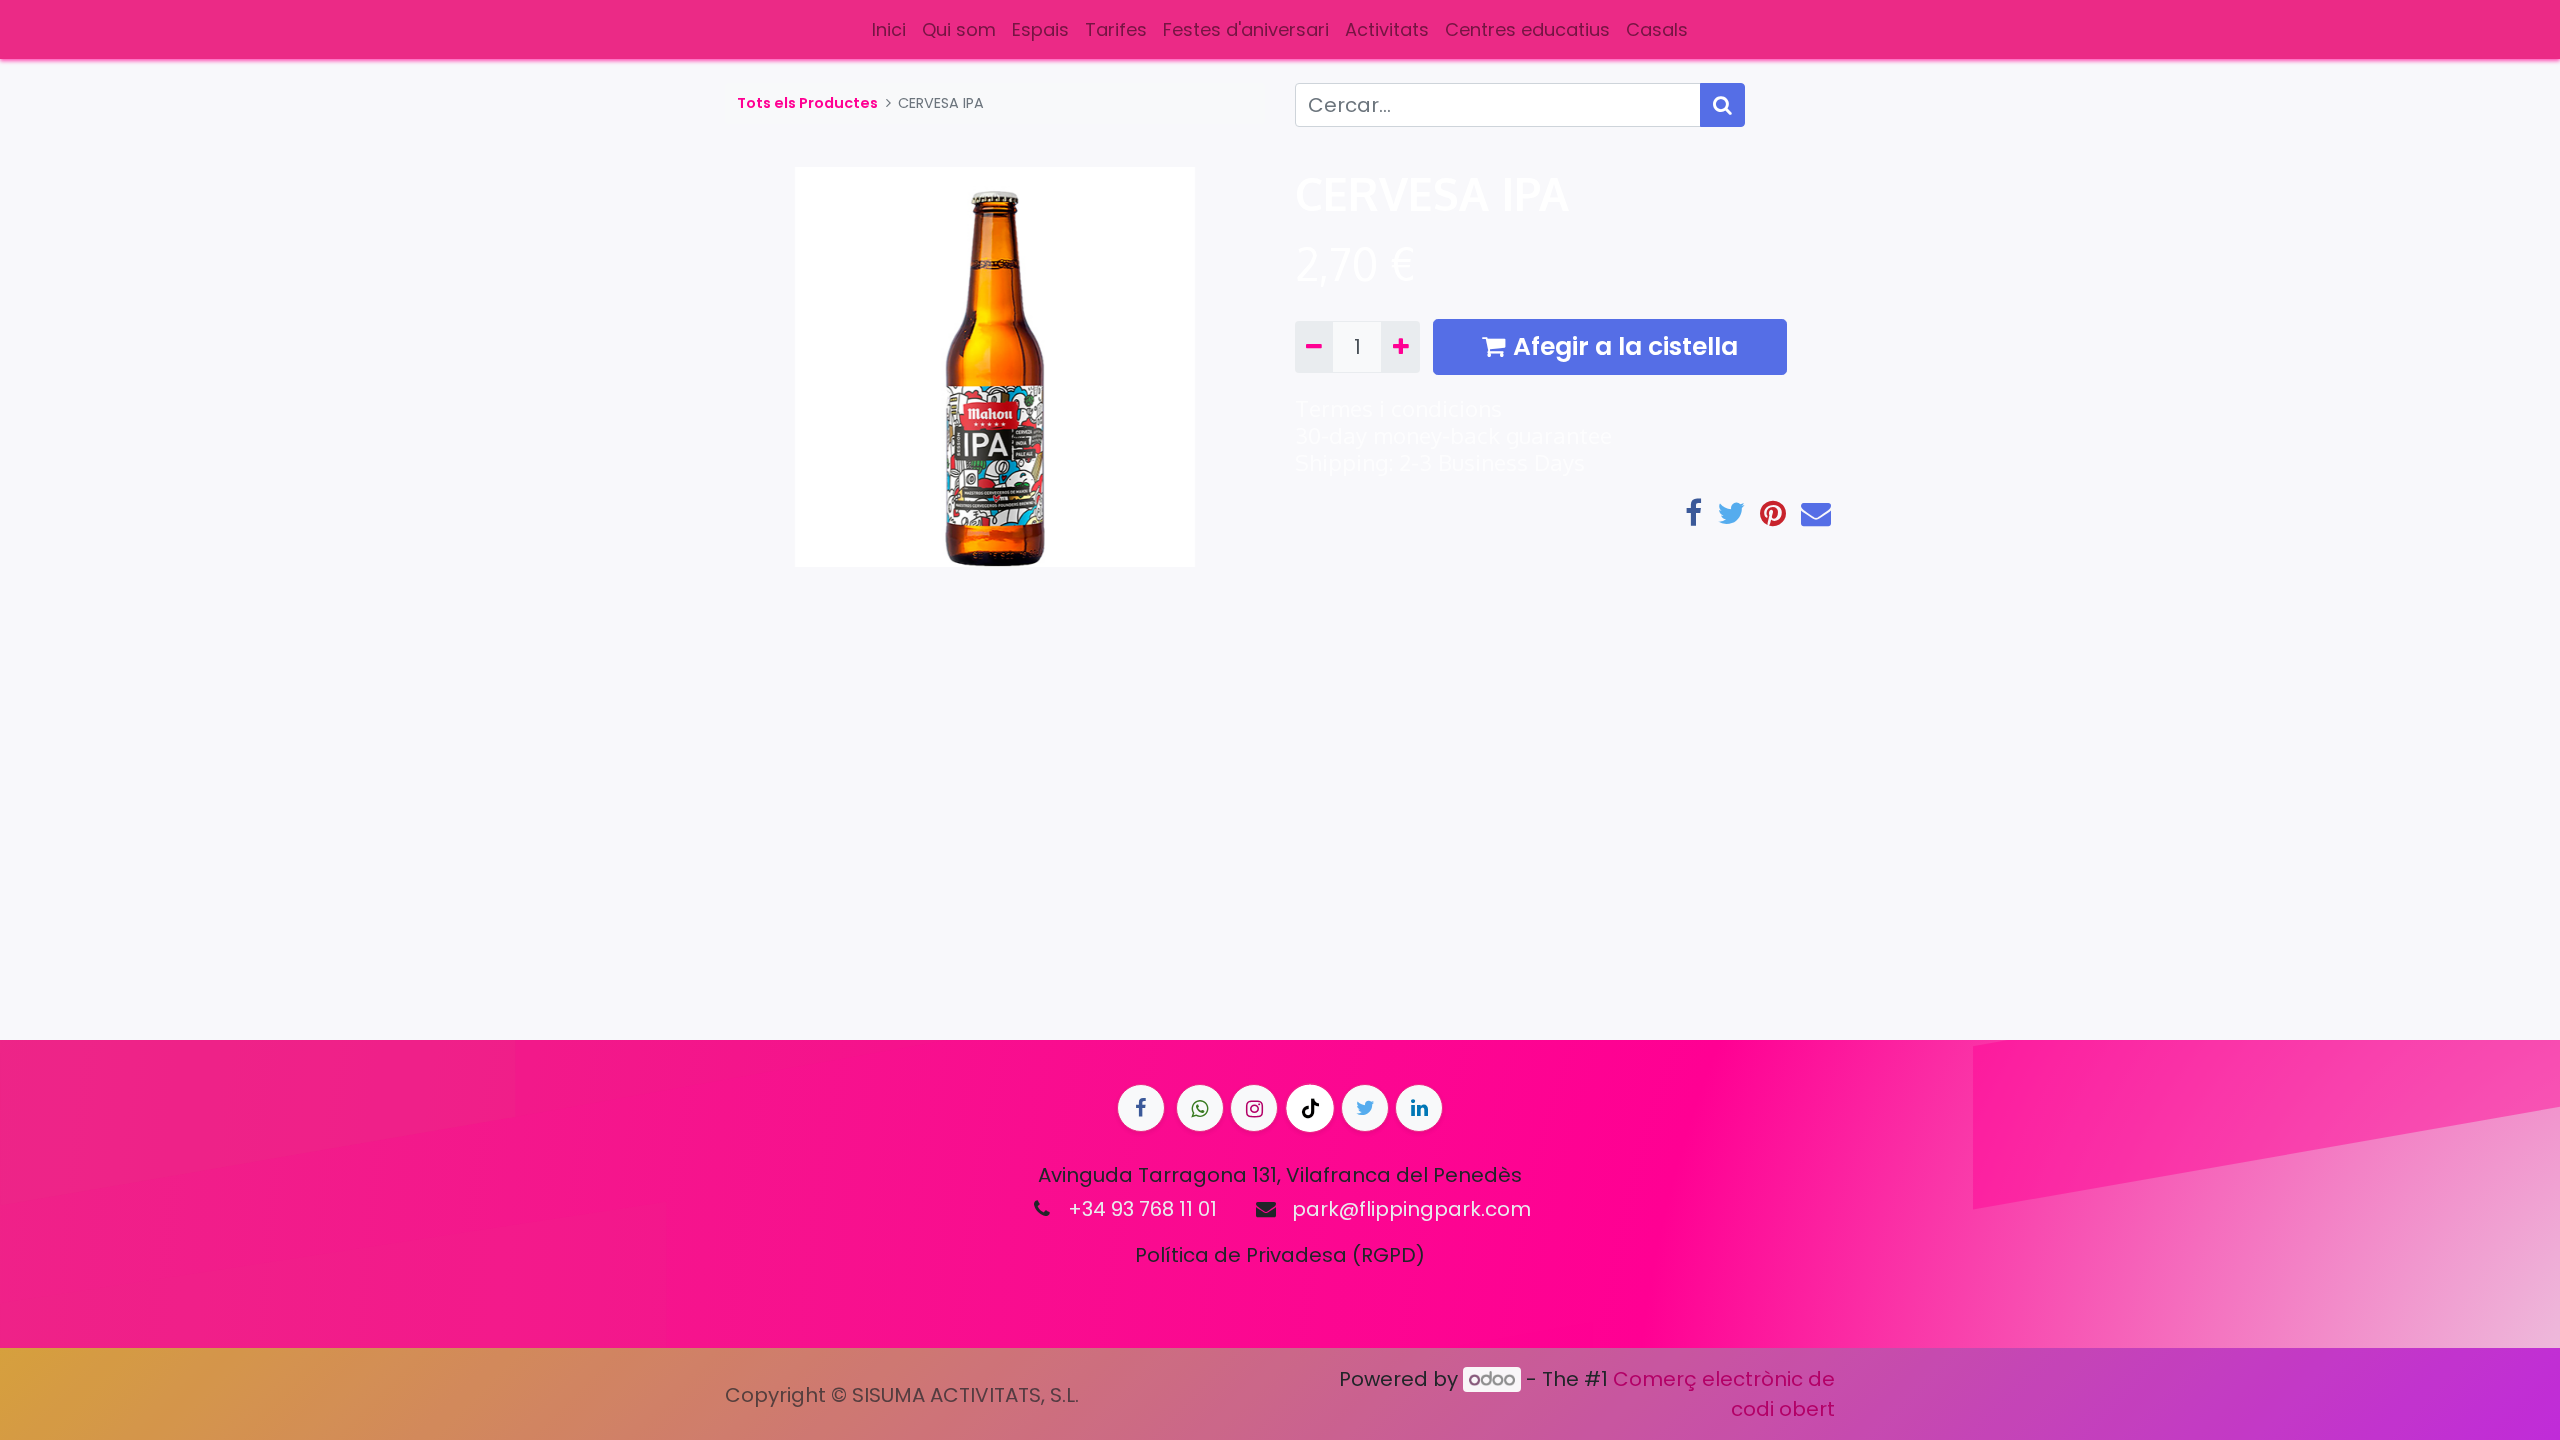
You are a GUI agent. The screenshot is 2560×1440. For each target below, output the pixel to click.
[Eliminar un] (1314, 347)
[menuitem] (889, 29)
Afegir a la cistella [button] (1625, 346)
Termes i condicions (1398, 408)
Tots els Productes (807, 103)
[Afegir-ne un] (1400, 347)
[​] (1141, 1108)
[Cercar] (1722, 105)
